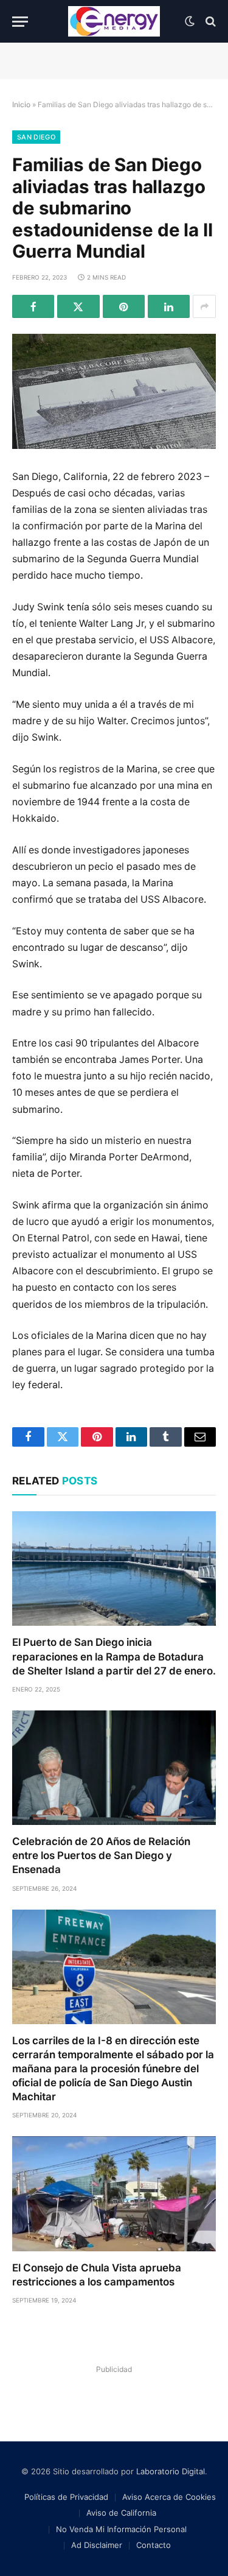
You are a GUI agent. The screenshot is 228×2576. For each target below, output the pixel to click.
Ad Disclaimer (97, 2545)
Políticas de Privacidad (66, 2497)
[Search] (209, 22)
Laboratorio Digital (171, 2471)
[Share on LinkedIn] (169, 306)
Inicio (21, 104)
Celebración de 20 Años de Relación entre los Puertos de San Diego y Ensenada (101, 1855)
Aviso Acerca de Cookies (169, 2497)
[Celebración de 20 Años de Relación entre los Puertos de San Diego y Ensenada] (114, 1768)
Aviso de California (121, 2513)
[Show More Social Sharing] (204, 306)
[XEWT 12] (114, 21)
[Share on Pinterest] (124, 306)
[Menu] (20, 22)
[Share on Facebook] (33, 306)
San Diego (36, 137)
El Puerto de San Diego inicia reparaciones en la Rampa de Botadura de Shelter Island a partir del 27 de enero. (114, 1656)
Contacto (154, 2545)
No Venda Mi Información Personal (121, 2529)
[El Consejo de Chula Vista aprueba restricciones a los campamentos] (114, 2193)
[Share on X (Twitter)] (78, 306)
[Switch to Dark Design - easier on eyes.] (190, 21)
